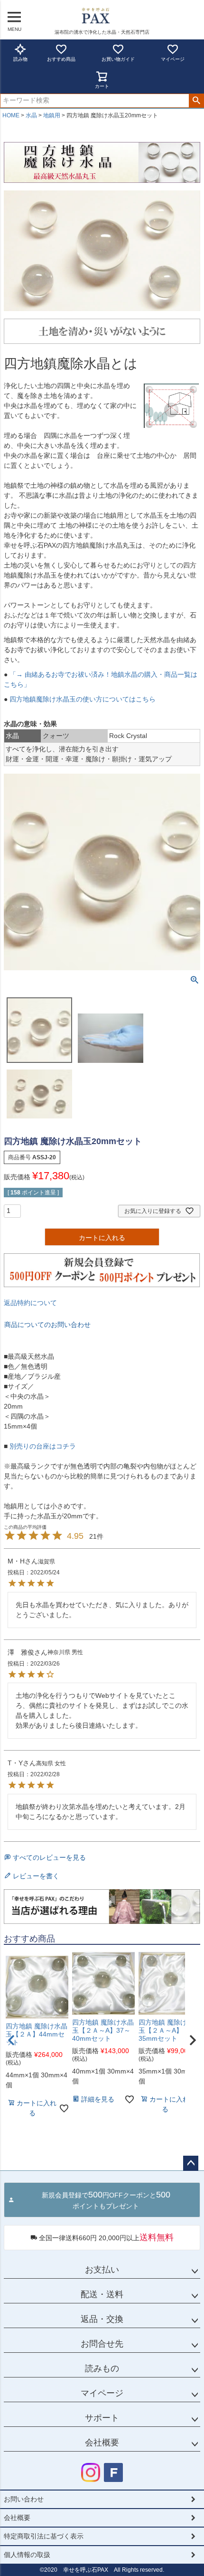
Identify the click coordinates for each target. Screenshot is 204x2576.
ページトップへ (191, 2163)
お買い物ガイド (118, 59)
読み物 (20, 59)
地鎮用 (52, 115)
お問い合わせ (24, 2499)
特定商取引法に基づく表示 (44, 2536)
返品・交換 (102, 2319)
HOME (11, 115)
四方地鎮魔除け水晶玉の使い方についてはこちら (82, 699)
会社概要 (102, 2443)
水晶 (31, 115)
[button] (193, 2040)
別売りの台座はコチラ (42, 1446)
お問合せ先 (102, 2344)
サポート (102, 2418)
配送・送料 (102, 2294)
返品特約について (30, 1303)
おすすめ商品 (61, 59)
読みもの (102, 2368)
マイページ (173, 59)
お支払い (102, 2270)
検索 (196, 101)
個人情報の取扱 (27, 2555)
